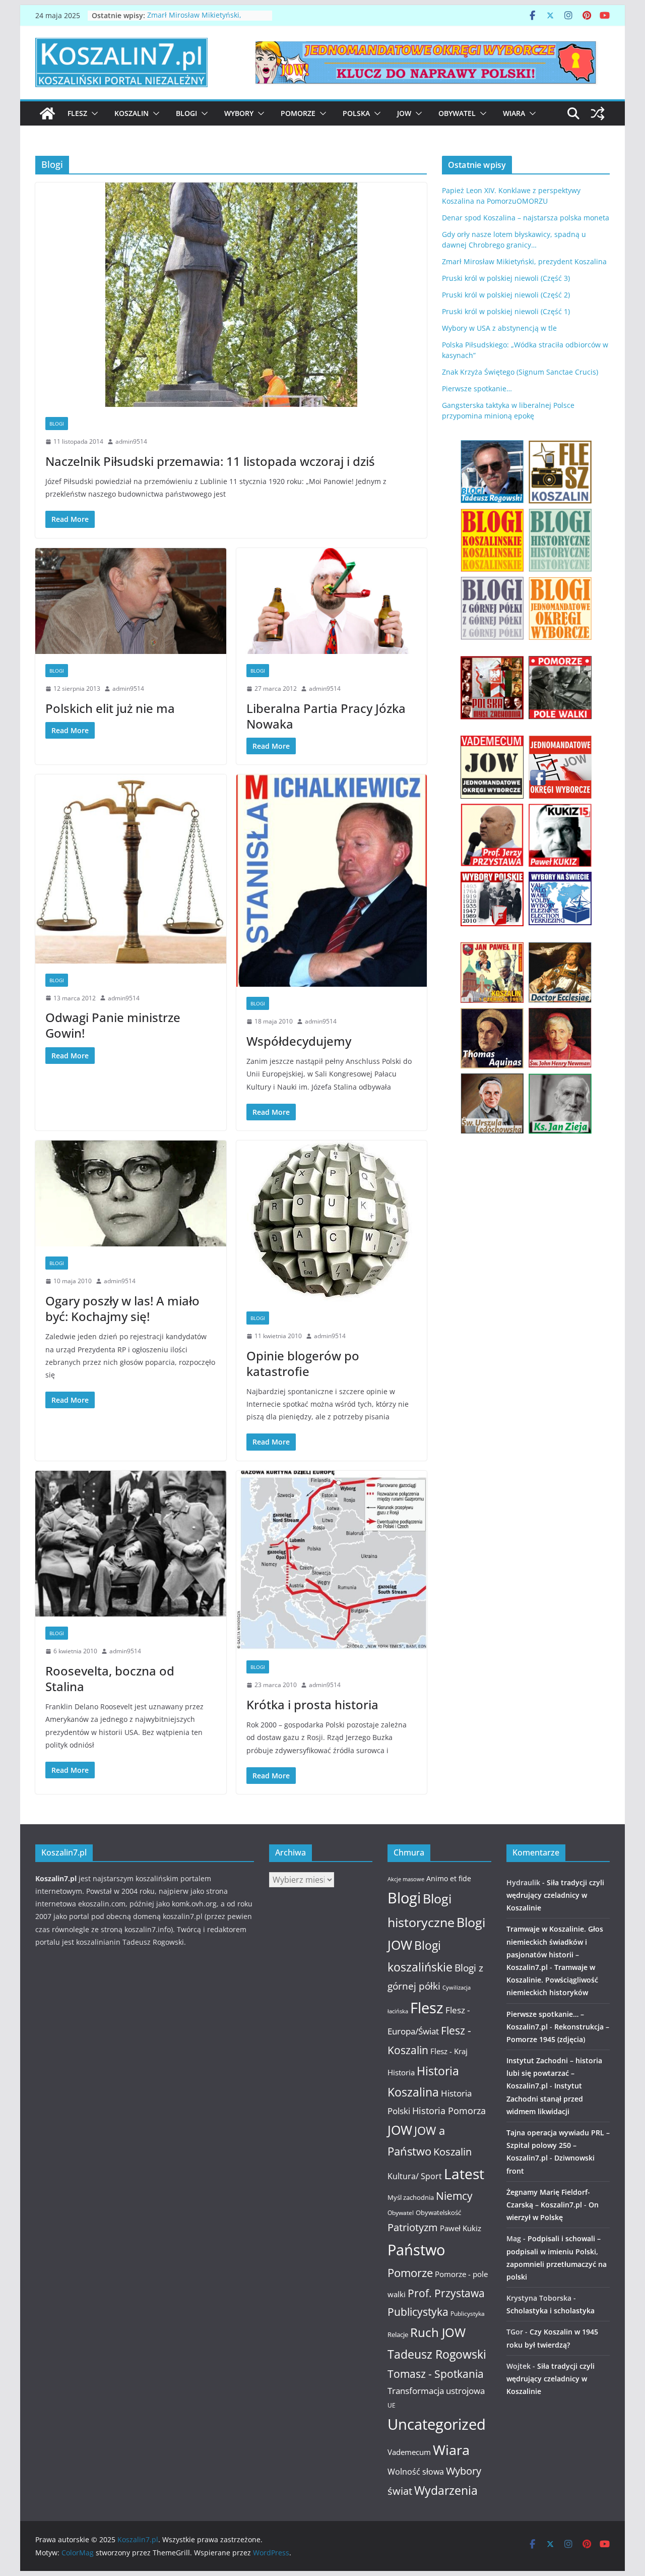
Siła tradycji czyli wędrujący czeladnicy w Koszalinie (555, 1895)
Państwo (416, 2250)
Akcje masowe (406, 1879)
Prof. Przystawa (446, 2293)
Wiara (514, 113)
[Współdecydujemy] (332, 881)
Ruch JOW (438, 2332)
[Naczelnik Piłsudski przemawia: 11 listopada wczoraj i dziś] (231, 295)
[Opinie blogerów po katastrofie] (332, 1221)
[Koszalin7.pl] (47, 113)
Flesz (77, 113)
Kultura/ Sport (415, 2176)
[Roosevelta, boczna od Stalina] (131, 1544)
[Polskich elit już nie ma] (131, 601)
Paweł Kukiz (461, 2228)
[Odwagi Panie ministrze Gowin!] (131, 869)
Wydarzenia (446, 2491)
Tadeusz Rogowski (437, 2354)
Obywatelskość (438, 2212)
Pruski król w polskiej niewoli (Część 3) (506, 278)
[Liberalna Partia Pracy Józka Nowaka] (332, 601)
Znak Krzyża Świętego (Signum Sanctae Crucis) (520, 372)
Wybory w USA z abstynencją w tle (499, 328)
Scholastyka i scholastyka (551, 2311)
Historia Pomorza (449, 2110)
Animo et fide (449, 1878)
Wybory (239, 113)
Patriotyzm (413, 2227)
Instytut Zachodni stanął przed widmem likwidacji (545, 2098)
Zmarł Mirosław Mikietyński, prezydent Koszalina (194, 20)
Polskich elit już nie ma (110, 708)
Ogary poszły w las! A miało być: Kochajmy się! (122, 1308)
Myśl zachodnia (411, 2197)
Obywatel (457, 113)
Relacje (398, 2334)
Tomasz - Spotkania (436, 2374)
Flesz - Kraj (449, 2051)
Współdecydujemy (299, 1041)
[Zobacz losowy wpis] (598, 113)
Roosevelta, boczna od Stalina (110, 1679)
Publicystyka (418, 2312)
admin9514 (131, 441)
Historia (401, 2072)
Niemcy (454, 2196)
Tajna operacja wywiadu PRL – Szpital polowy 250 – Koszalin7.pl (558, 2145)
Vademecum (409, 2452)
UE (392, 2405)
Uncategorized (437, 2424)
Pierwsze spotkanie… (477, 388)
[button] (93, 113)
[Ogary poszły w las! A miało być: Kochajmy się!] (131, 1194)
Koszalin (132, 113)
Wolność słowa (416, 2472)
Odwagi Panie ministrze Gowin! (113, 1025)
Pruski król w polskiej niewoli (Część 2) (506, 295)
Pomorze (298, 113)
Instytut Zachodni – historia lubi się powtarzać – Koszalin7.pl (554, 2073)
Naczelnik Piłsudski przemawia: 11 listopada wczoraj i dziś (210, 461)
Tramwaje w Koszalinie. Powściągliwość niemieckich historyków (552, 1980)
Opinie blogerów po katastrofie (303, 1363)
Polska (356, 113)
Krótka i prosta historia (312, 1704)
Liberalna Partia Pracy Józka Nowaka (326, 716)
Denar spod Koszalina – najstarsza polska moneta (526, 218)
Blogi (186, 113)
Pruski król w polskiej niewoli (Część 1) (506, 311)
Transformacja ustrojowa (436, 2391)
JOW (404, 113)
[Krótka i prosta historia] (332, 1561)
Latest (464, 2174)
